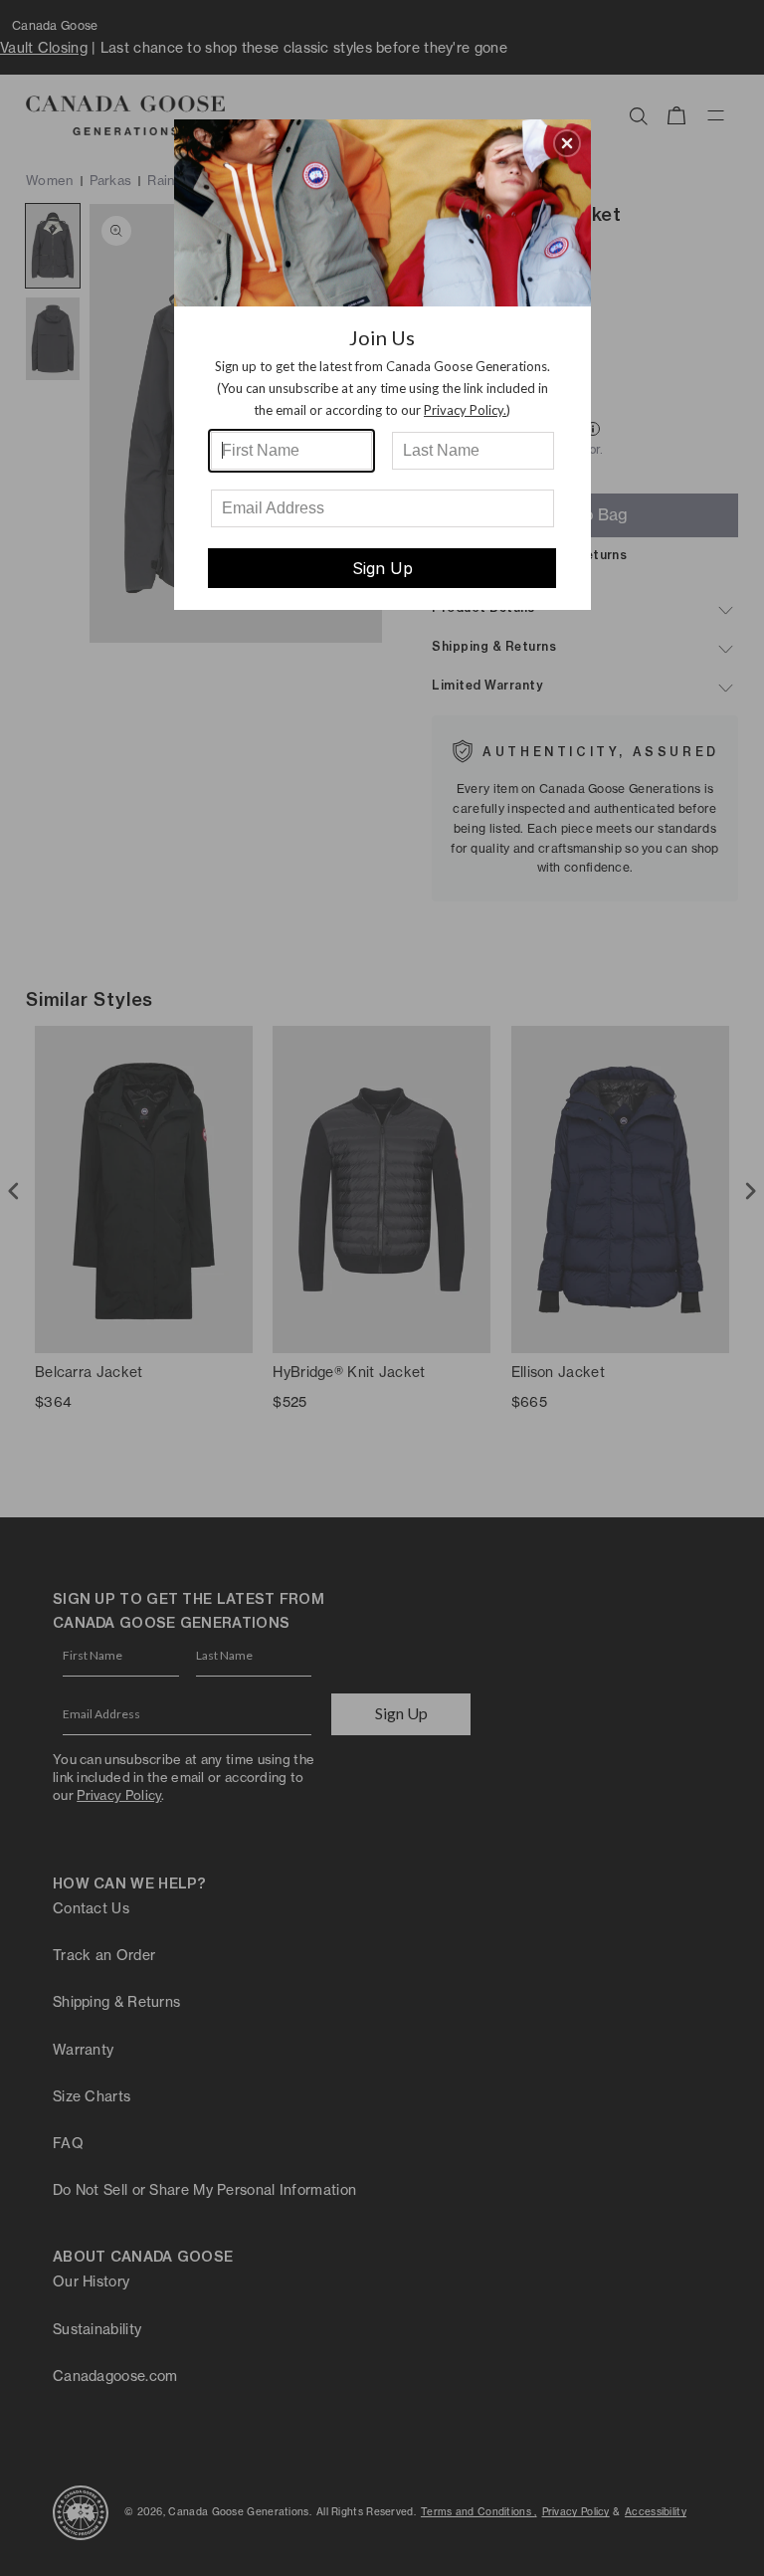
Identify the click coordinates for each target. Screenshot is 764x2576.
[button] (567, 143)
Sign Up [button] (382, 568)
